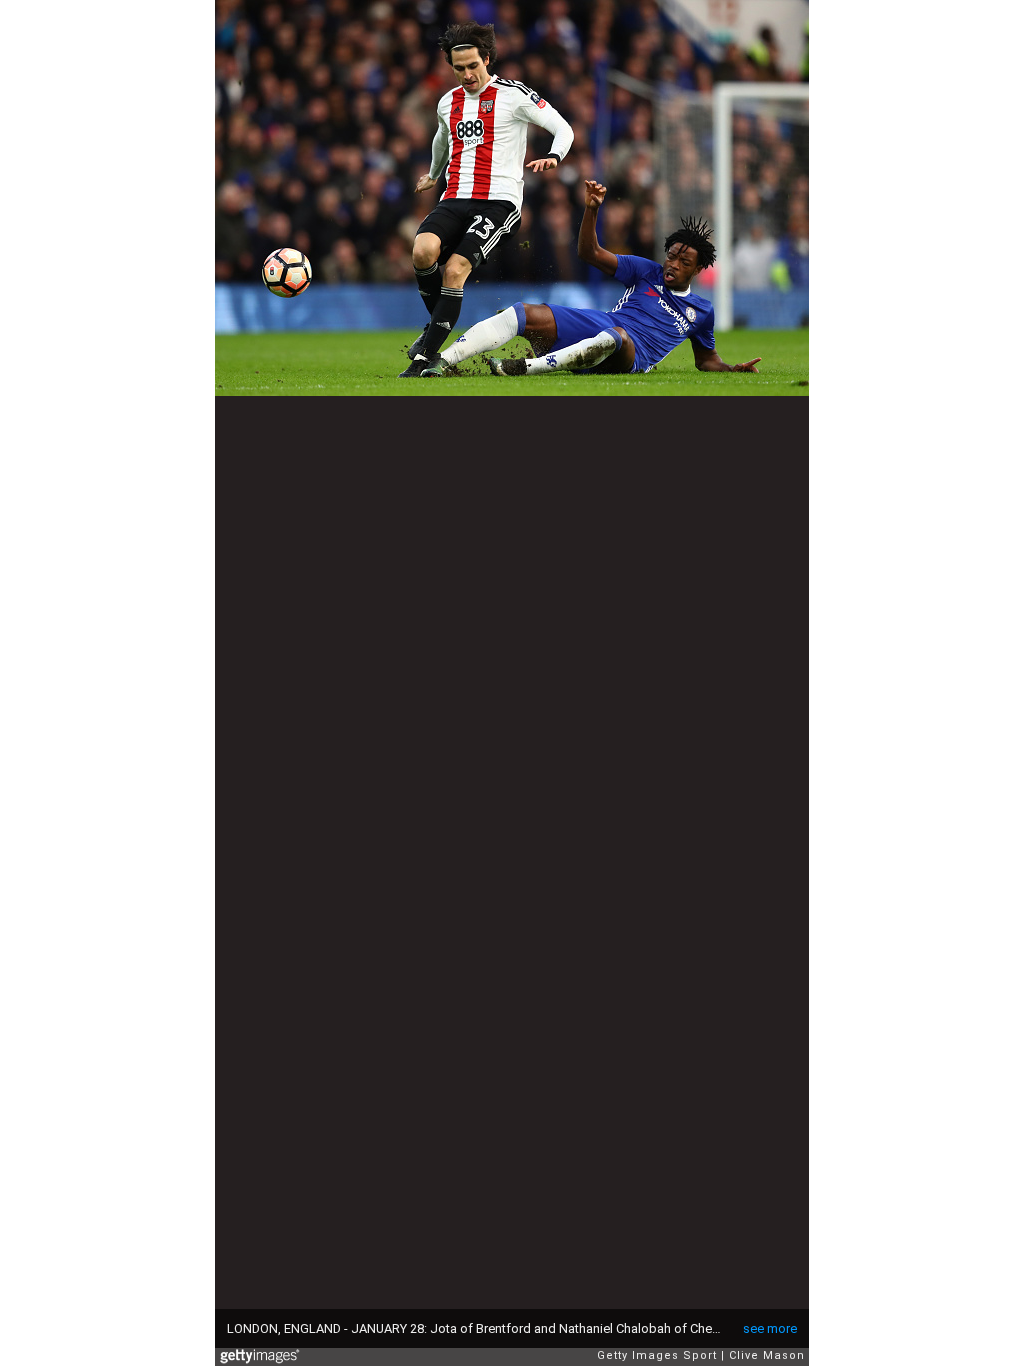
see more (770, 1328)
